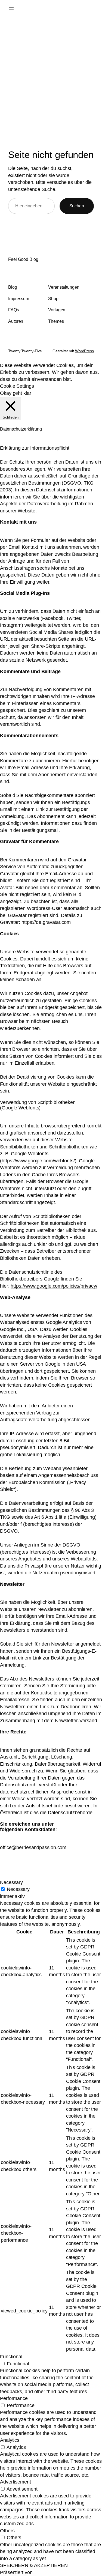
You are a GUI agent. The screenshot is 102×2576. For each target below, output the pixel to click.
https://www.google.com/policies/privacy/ (54, 1286)
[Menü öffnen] (11, 9)
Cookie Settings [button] (17, 386)
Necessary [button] (11, 1882)
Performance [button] (14, 2398)
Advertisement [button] (16, 2482)
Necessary (18, 1889)
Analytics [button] (10, 2440)
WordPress (84, 351)
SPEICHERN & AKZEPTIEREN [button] (34, 2565)
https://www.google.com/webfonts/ (38, 1161)
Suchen (77, 206)
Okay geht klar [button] (16, 393)
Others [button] (7, 2531)
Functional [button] (11, 2357)
